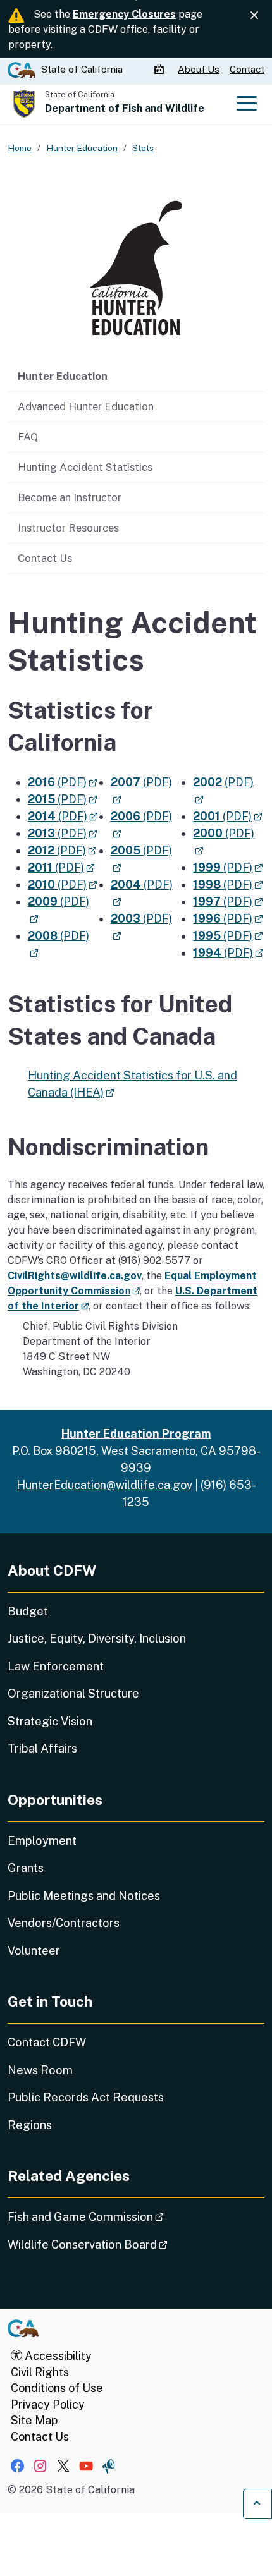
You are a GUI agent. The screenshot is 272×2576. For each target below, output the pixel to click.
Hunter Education (63, 376)
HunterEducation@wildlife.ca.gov (104, 1485)
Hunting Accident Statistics (85, 467)
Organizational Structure (73, 1693)
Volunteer (34, 1951)
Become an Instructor (70, 497)
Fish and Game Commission (121, 2216)
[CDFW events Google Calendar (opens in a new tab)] (161, 70)
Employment (42, 1841)
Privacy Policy (48, 2404)
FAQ (28, 437)
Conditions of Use (57, 2388)
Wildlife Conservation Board (123, 2244)
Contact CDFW (47, 2042)
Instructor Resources (68, 528)
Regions (30, 2125)
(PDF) (63, 782)
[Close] (254, 15)
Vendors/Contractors (64, 1923)
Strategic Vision (50, 1721)
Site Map (34, 2420)
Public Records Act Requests (86, 2097)
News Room (40, 2070)
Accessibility (57, 2356)
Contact (247, 69)
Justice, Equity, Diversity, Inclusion (97, 1638)
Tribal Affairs (42, 1748)
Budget (28, 1611)
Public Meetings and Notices (84, 1896)
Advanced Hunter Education (86, 406)
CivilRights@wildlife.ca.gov (75, 1276)
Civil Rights (40, 2372)
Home (20, 148)
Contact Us (45, 558)
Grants (26, 1868)
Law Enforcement (56, 1666)
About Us (199, 69)
